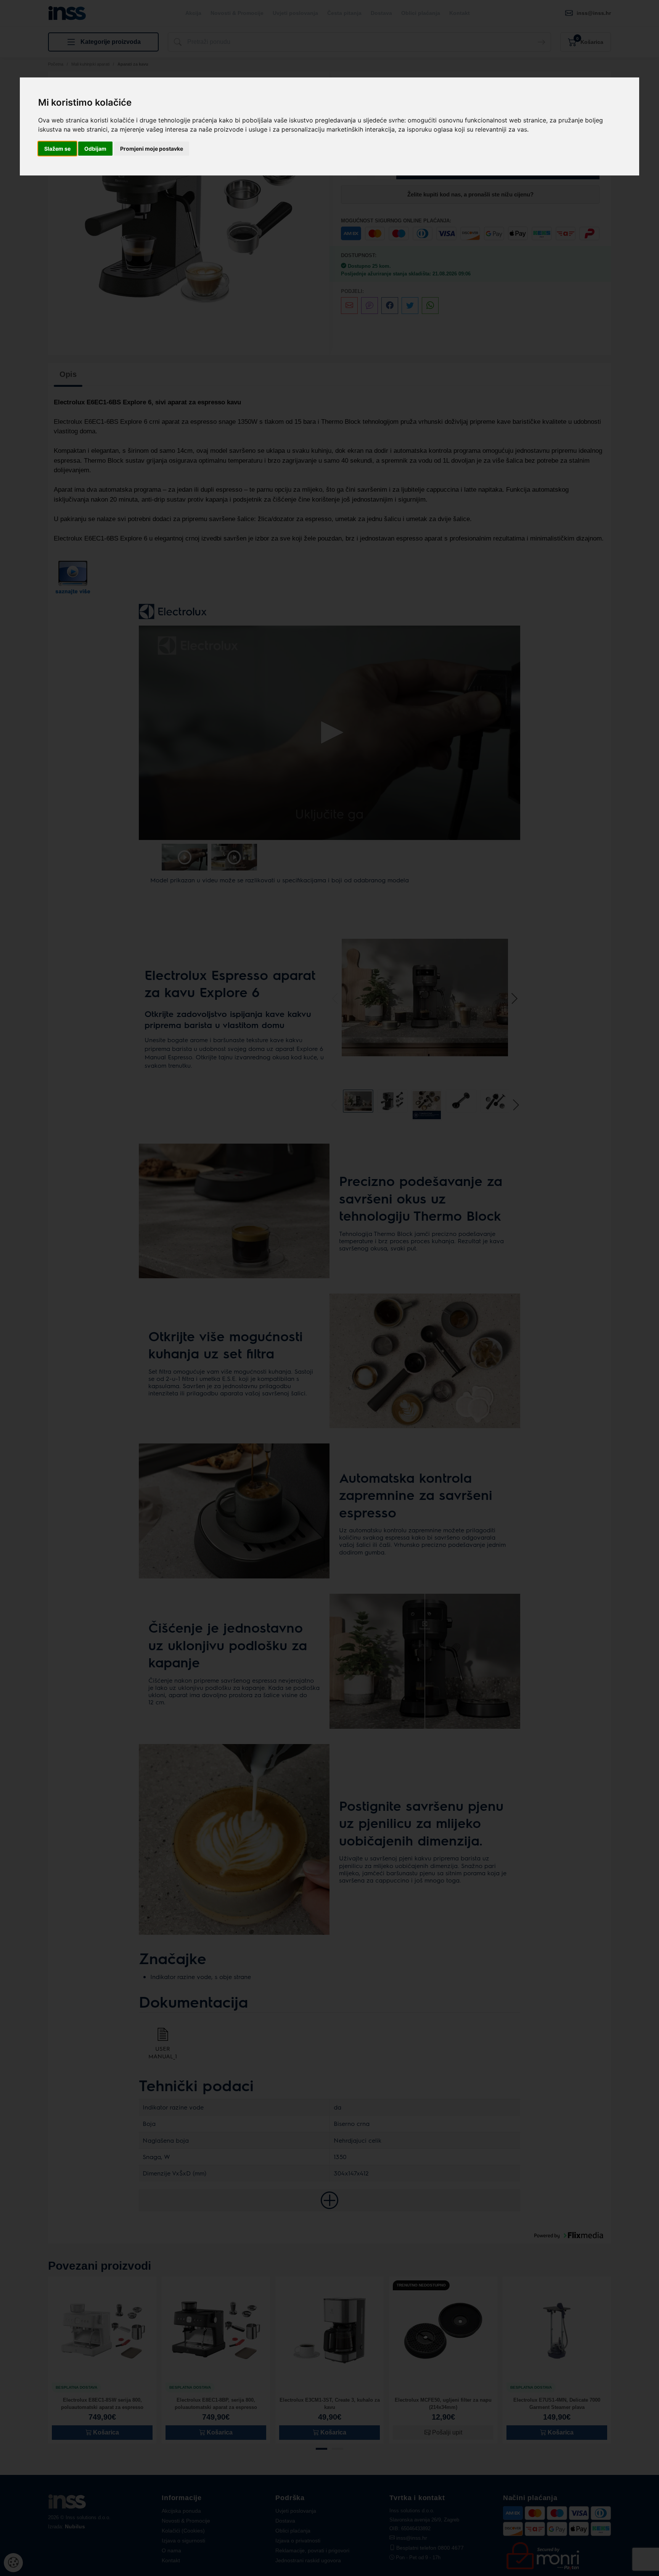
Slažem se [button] (57, 149)
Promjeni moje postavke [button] (152, 149)
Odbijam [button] (95, 149)
